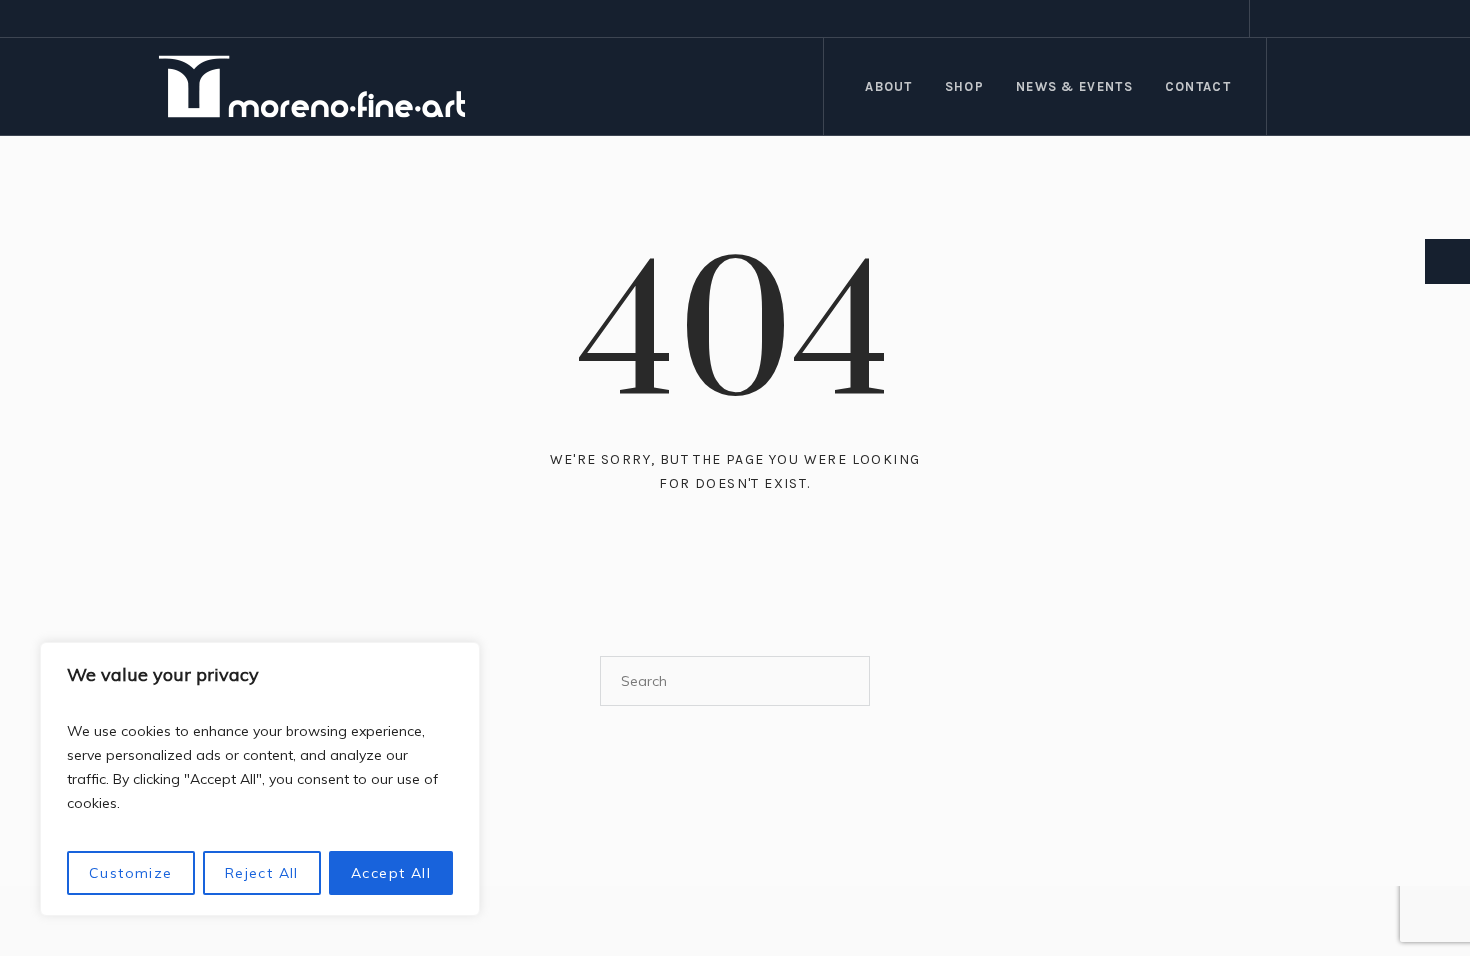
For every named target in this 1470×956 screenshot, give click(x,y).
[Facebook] (1276, 19)
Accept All (391, 873)
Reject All (262, 873)
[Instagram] (1300, 19)
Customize (131, 873)
